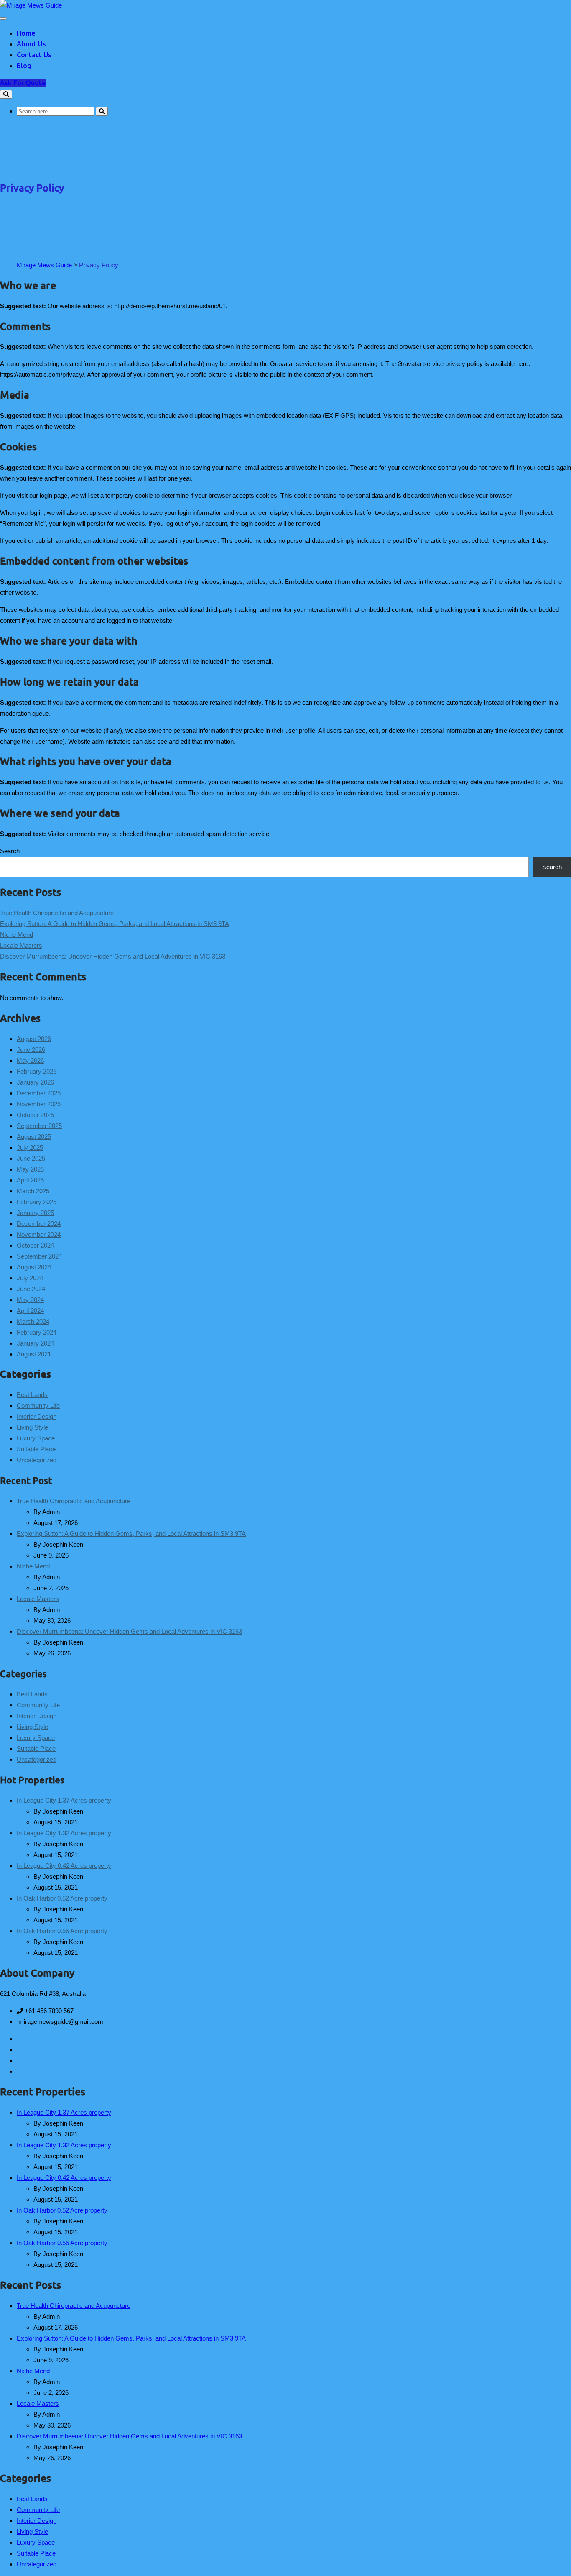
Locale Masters (21, 945)
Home (26, 33)
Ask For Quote (23, 83)
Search (10, 851)
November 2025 (39, 1104)
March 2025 (33, 1191)
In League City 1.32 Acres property (64, 1833)
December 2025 (39, 1093)
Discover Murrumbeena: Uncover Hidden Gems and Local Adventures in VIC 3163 (113, 956)
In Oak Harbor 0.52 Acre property (62, 1898)
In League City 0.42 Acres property (64, 1866)
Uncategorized (37, 1460)
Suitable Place (36, 1449)
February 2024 (37, 1332)
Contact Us (34, 55)
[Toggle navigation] (3, 18)
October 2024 (35, 1245)
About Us (31, 44)
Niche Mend (17, 935)
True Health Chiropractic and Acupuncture (57, 913)
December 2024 (39, 1224)
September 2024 (39, 1256)
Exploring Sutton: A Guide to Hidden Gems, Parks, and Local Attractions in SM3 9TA (115, 924)
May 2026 (30, 1060)
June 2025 (31, 1158)
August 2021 (34, 1354)
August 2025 (34, 1137)
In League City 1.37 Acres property (64, 1800)
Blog (24, 66)
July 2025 (30, 1147)
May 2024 (30, 1300)
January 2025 (35, 1213)
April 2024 (30, 1311)
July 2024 (30, 1278)
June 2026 (31, 1050)
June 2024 (31, 1289)
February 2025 (37, 1202)
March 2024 (33, 1321)
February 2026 (37, 1071)
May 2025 (30, 1169)
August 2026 (34, 1039)
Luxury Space (36, 1438)
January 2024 (35, 1343)
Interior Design (37, 1416)
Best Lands (32, 1395)
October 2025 (35, 1115)
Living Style (32, 1427)
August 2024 (34, 1267)
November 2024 (39, 1234)
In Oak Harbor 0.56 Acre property (62, 1931)
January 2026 (35, 1082)
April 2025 (30, 1180)
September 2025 (39, 1126)
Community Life (38, 1406)
